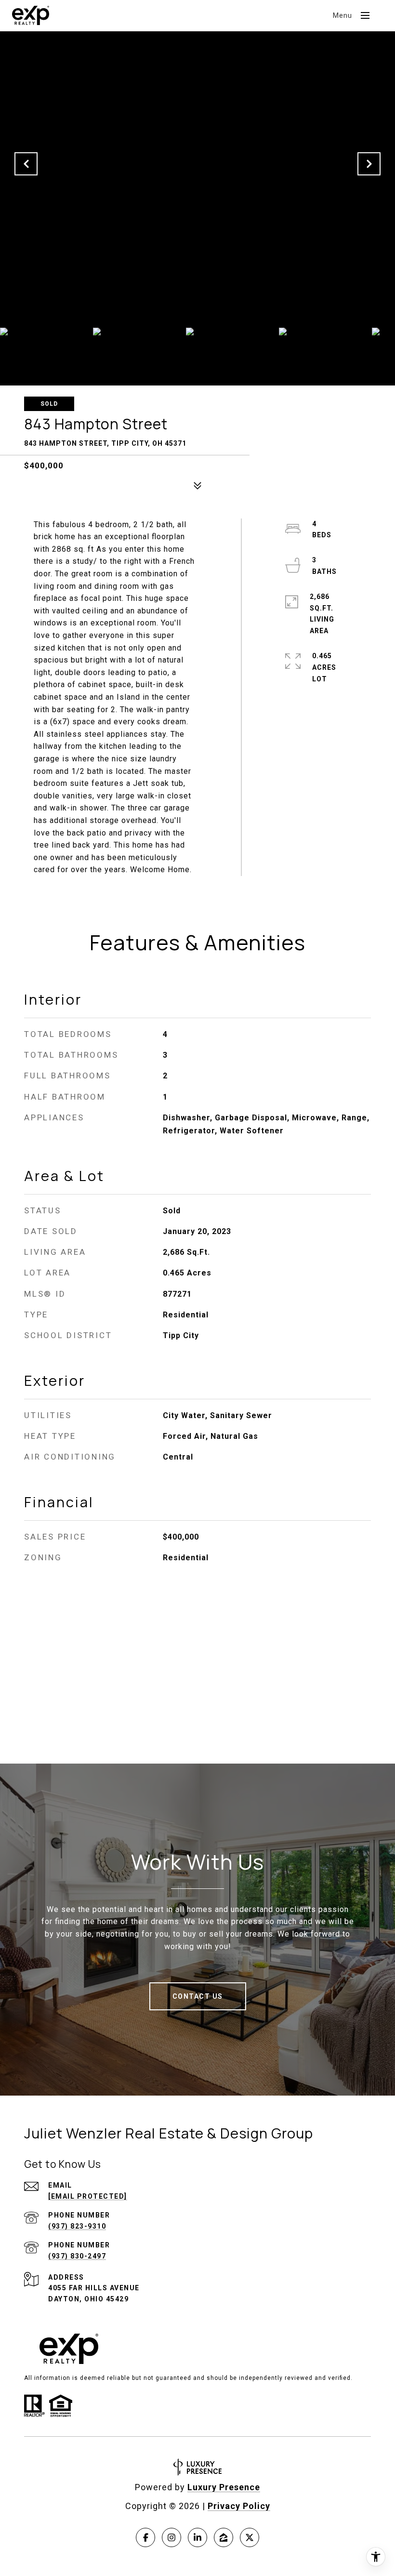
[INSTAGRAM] (171, 2537)
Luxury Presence (224, 2487)
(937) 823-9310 (77, 2226)
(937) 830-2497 (77, 2256)
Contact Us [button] (198, 1996)
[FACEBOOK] (145, 2537)
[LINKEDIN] (197, 2537)
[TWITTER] (250, 2537)
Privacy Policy (239, 2506)
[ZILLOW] (224, 2537)
